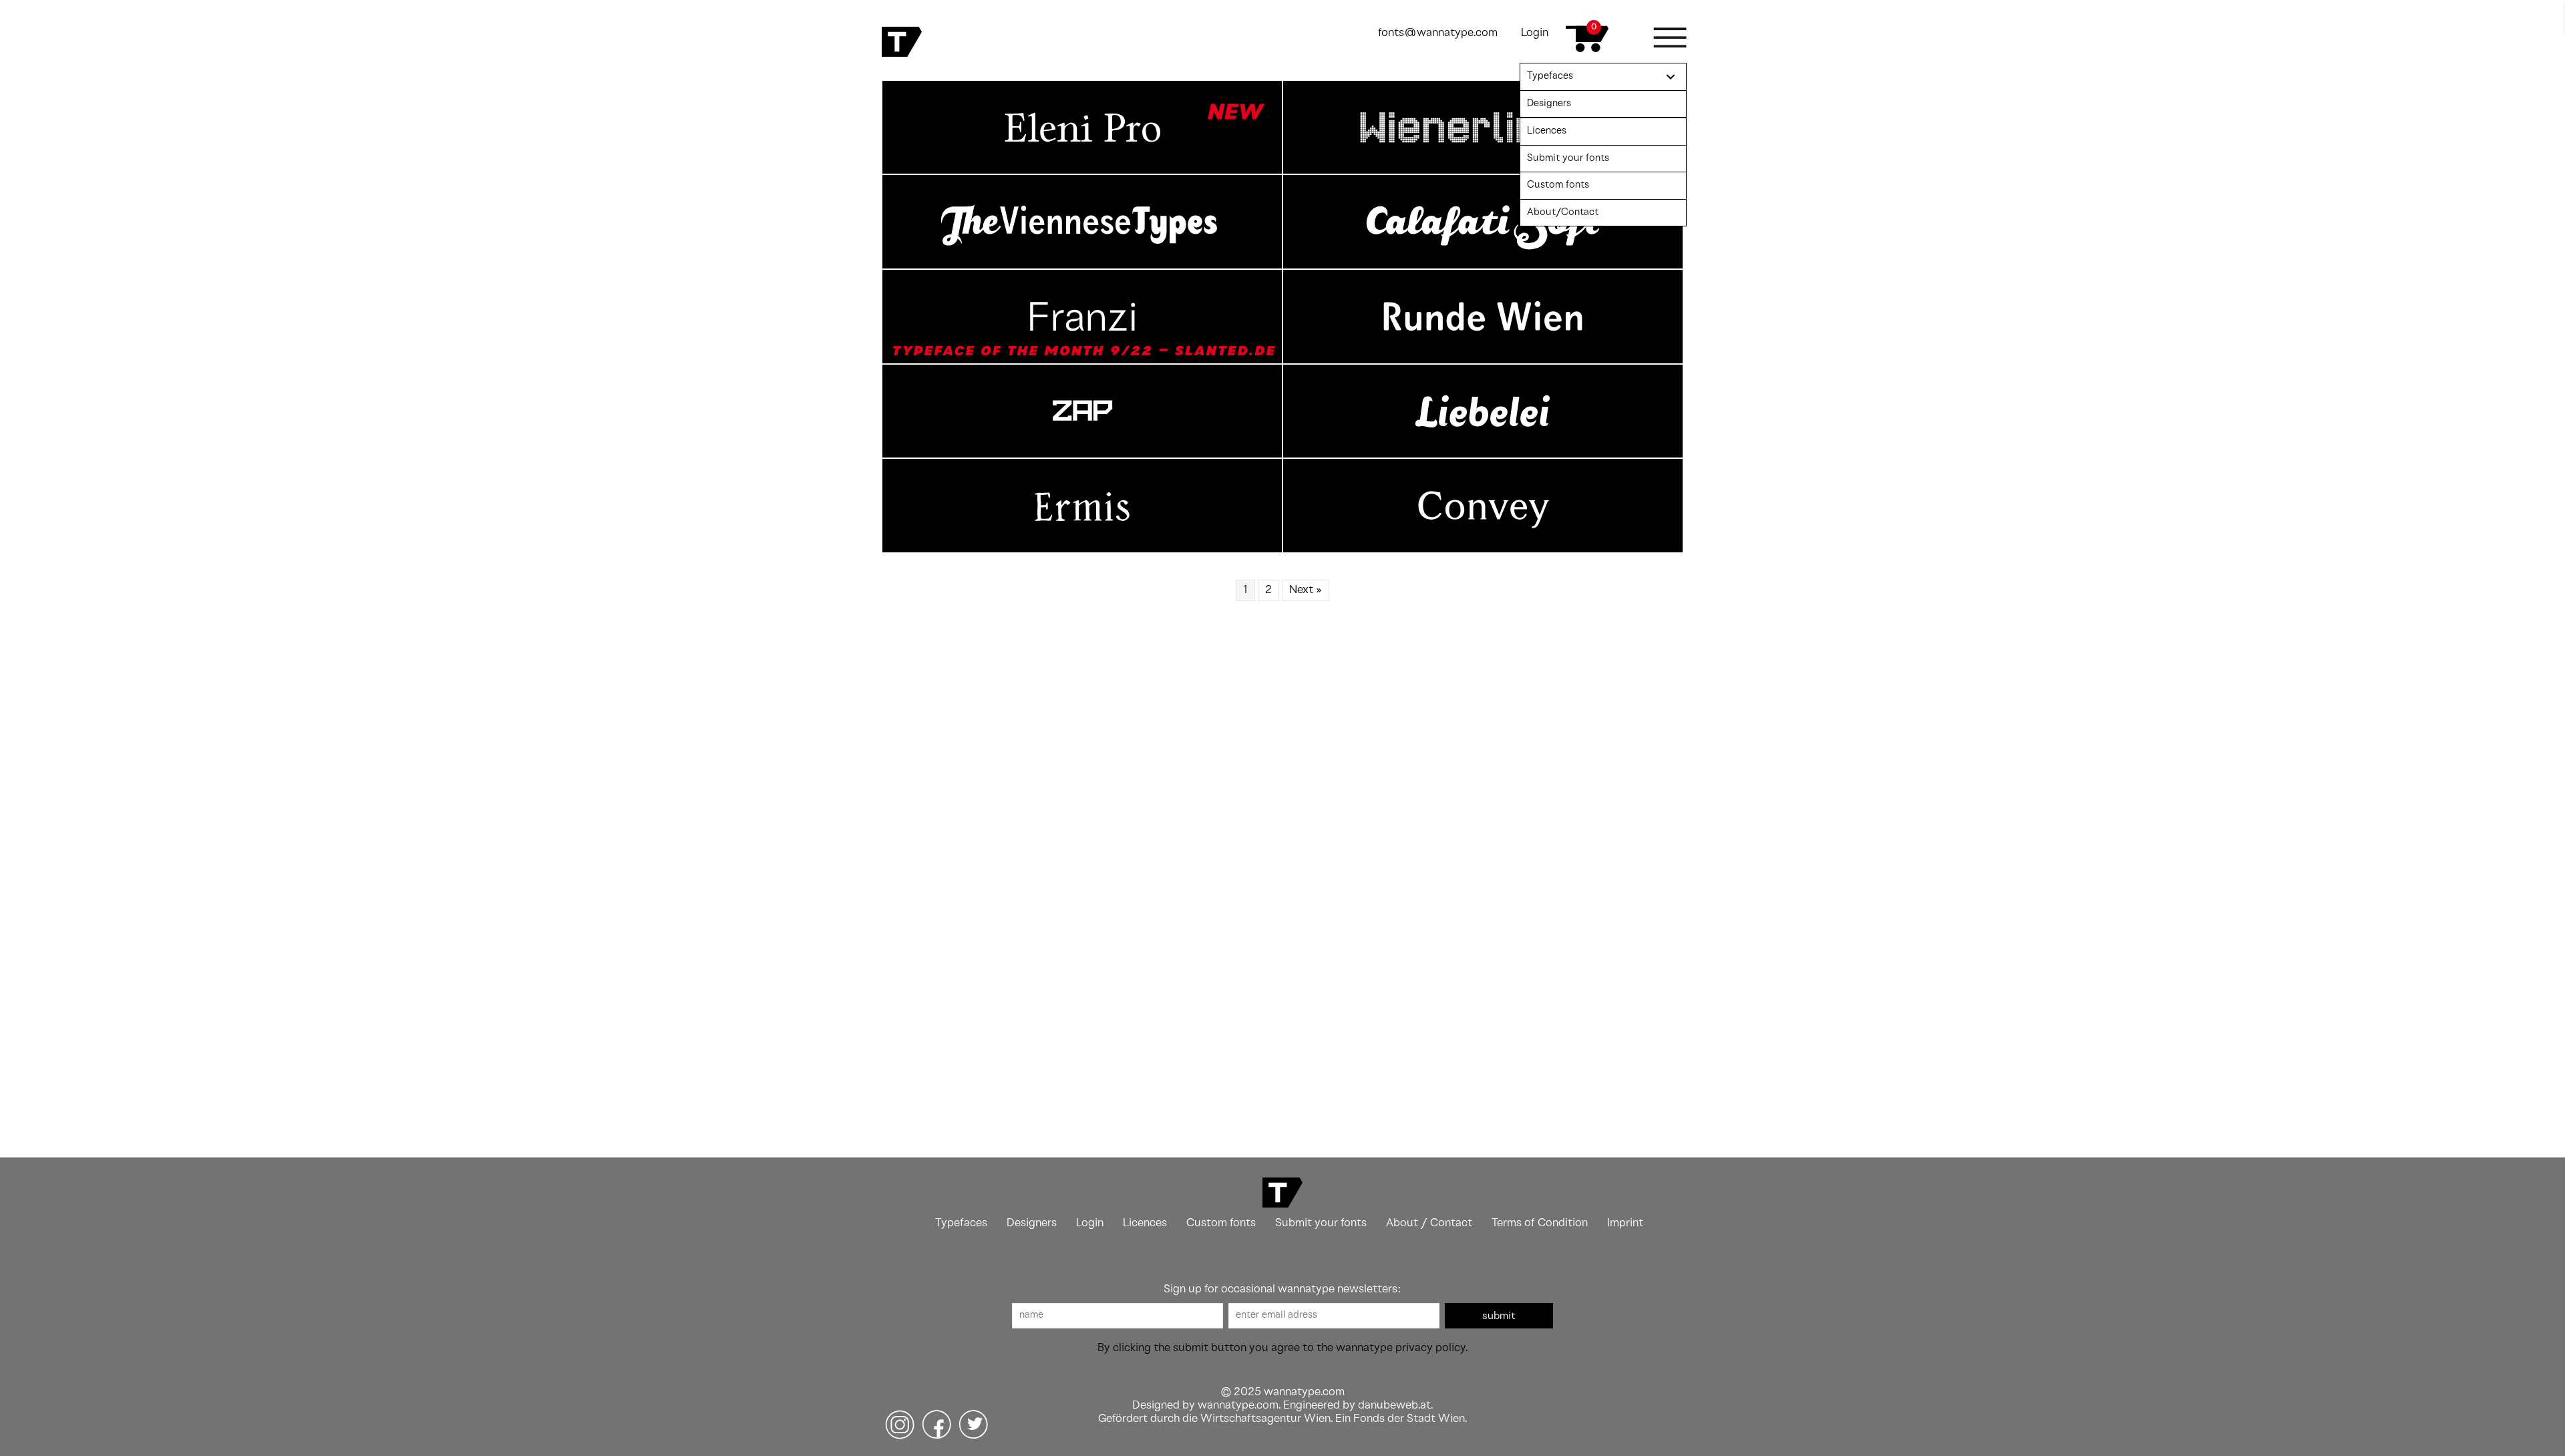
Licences (1145, 1223)
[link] (1603, 77)
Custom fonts (1221, 1223)
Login (1535, 33)
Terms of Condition (1540, 1223)
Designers (1032, 1223)
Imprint (1625, 1223)
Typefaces (961, 1223)
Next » (1306, 590)
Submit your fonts (1321, 1223)
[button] (1499, 1316)
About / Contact (1429, 1223)
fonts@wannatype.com (1438, 33)
